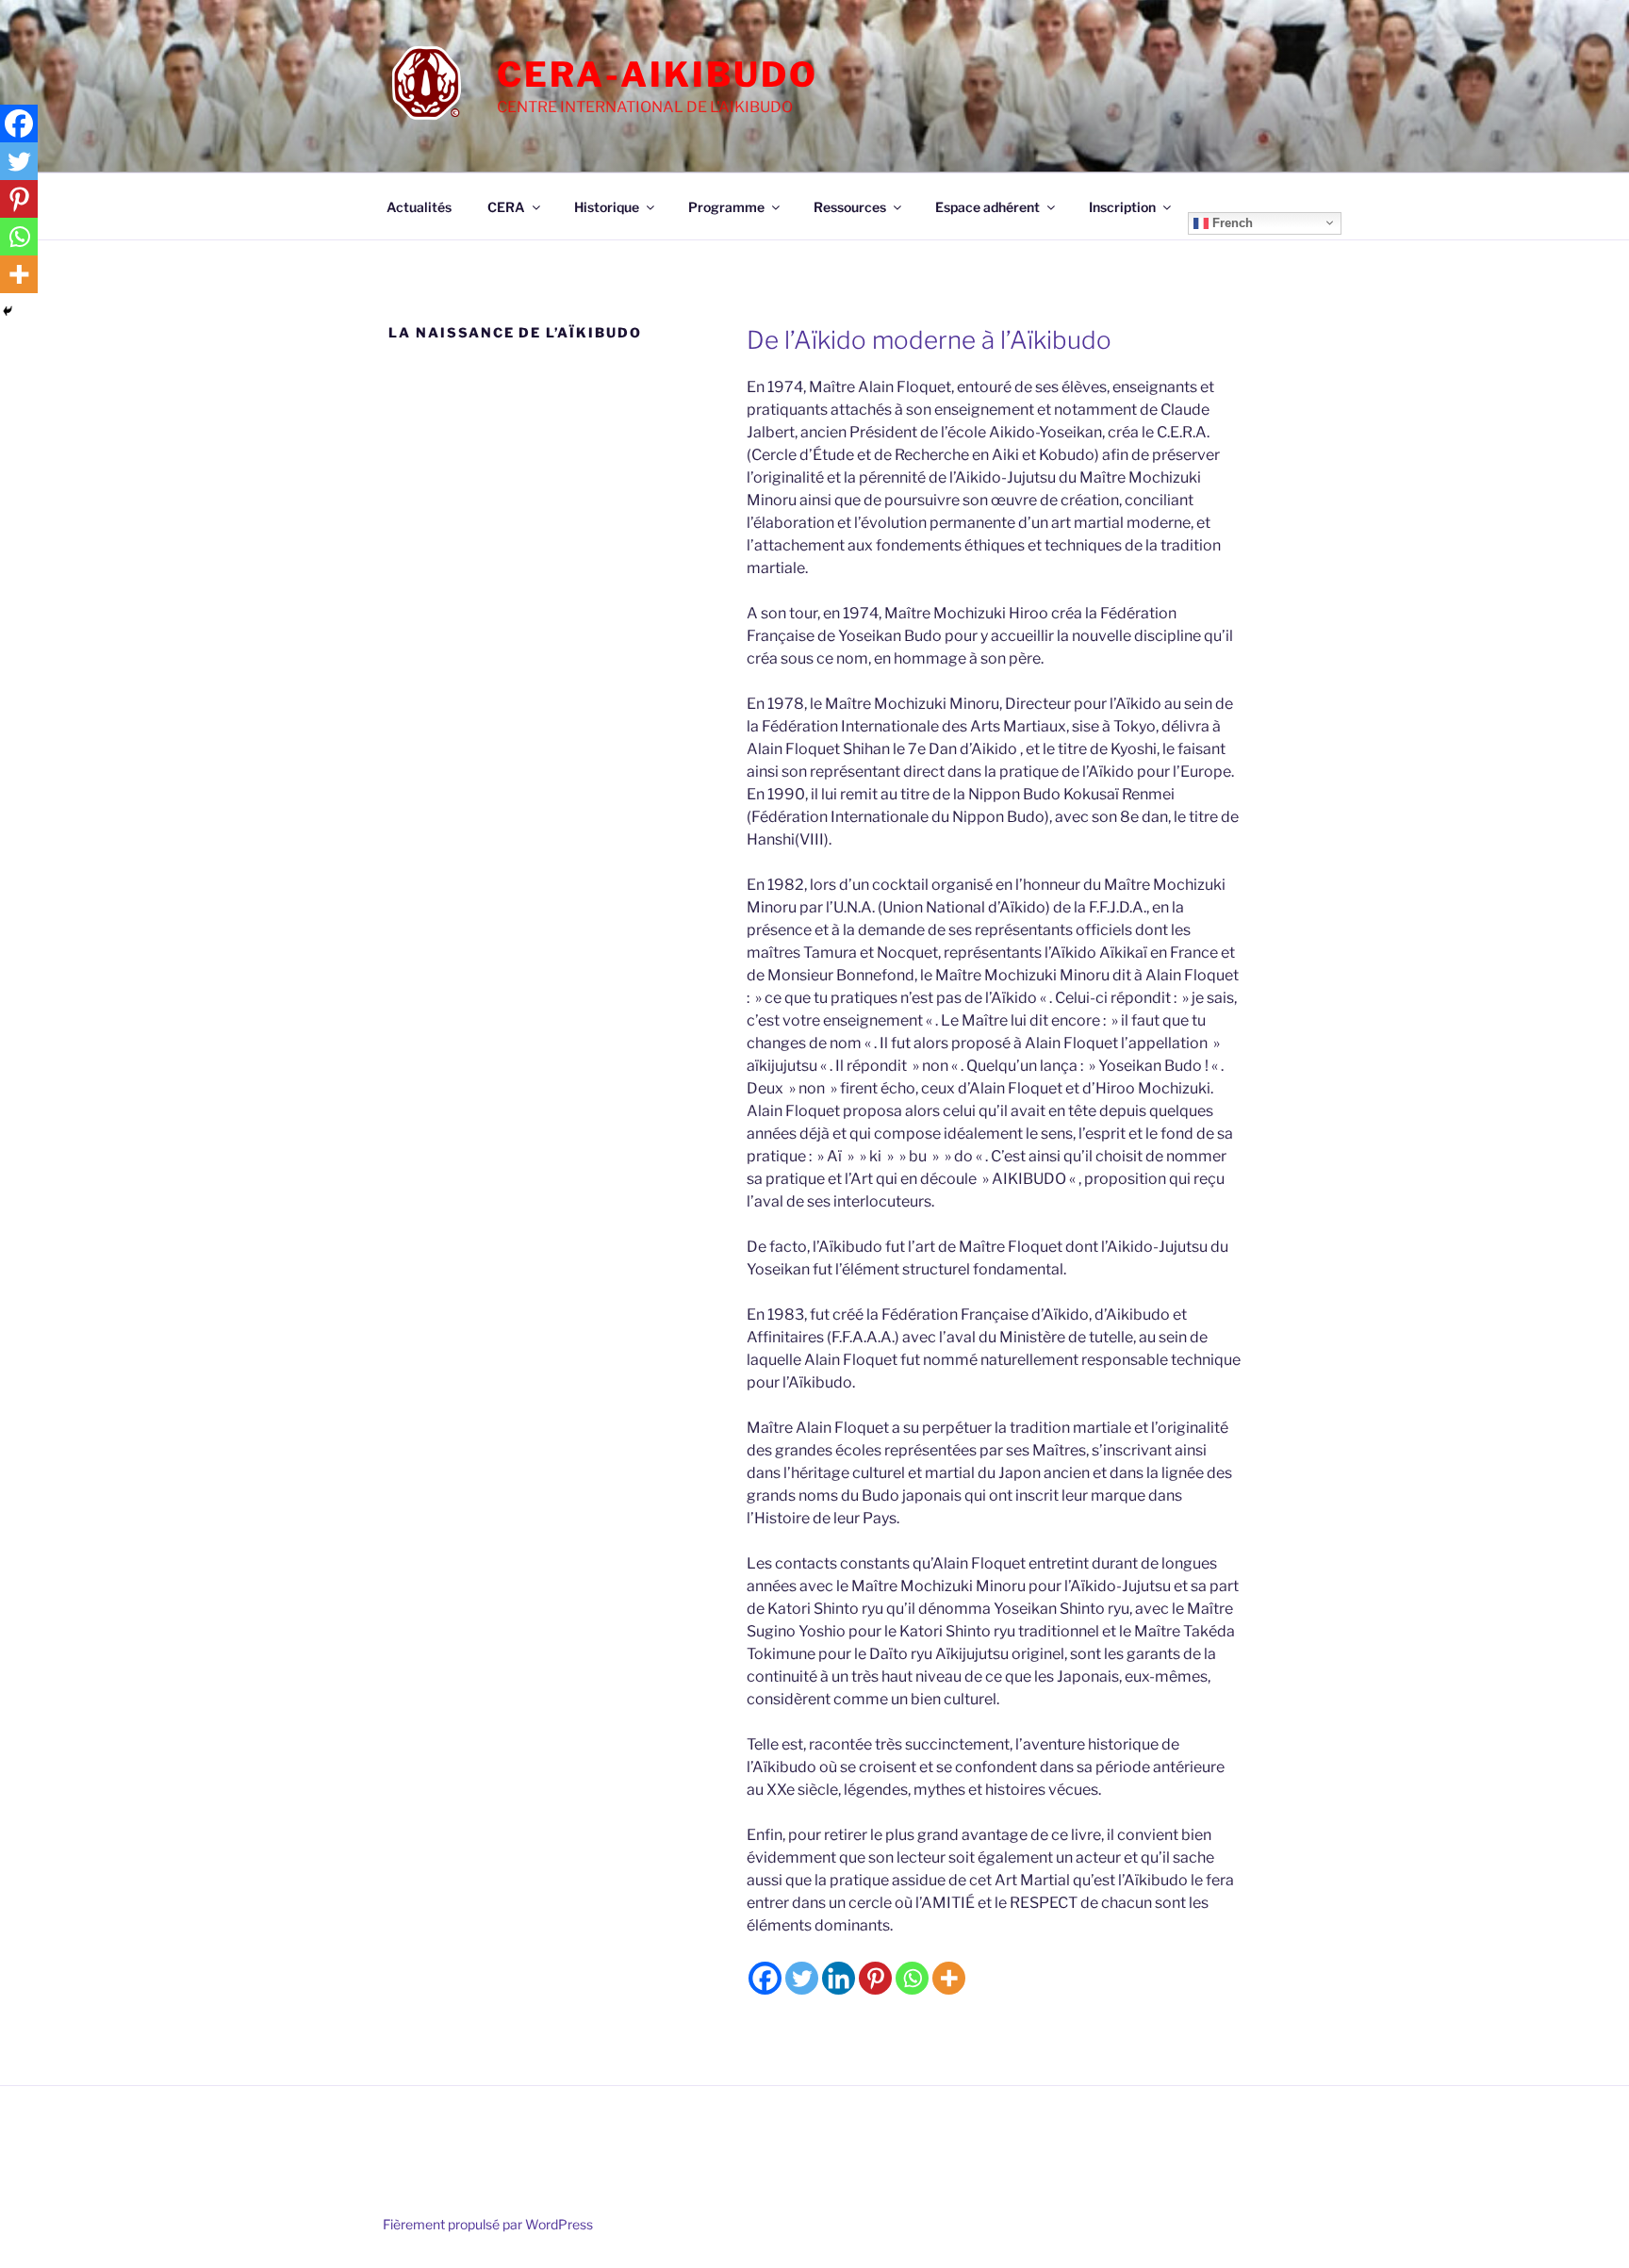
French (1231, 222)
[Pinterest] (875, 1978)
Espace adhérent (987, 207)
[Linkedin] (839, 1978)
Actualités (419, 207)
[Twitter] (802, 1978)
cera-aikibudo (657, 74)
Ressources (850, 207)
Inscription (1122, 207)
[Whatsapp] (912, 1978)
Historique (607, 207)
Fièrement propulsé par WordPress (488, 2224)
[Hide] (8, 311)
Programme (726, 207)
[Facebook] (765, 1978)
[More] (949, 1978)
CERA (506, 207)
